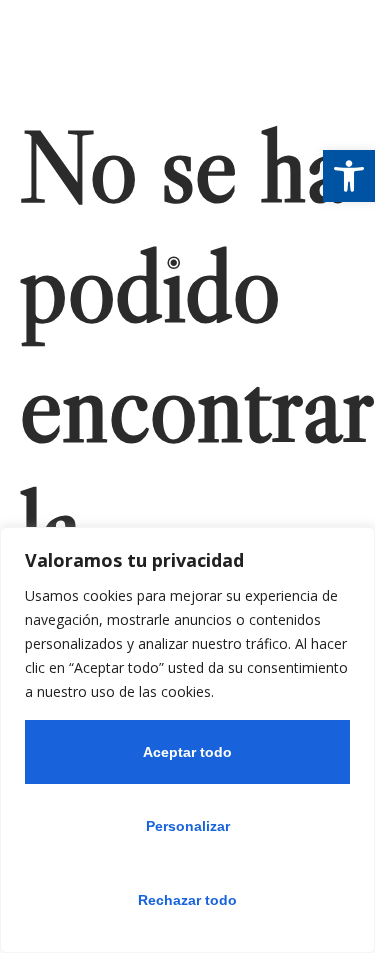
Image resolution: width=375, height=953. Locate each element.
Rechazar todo (187, 900)
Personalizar (188, 826)
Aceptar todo (187, 752)
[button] (349, 176)
